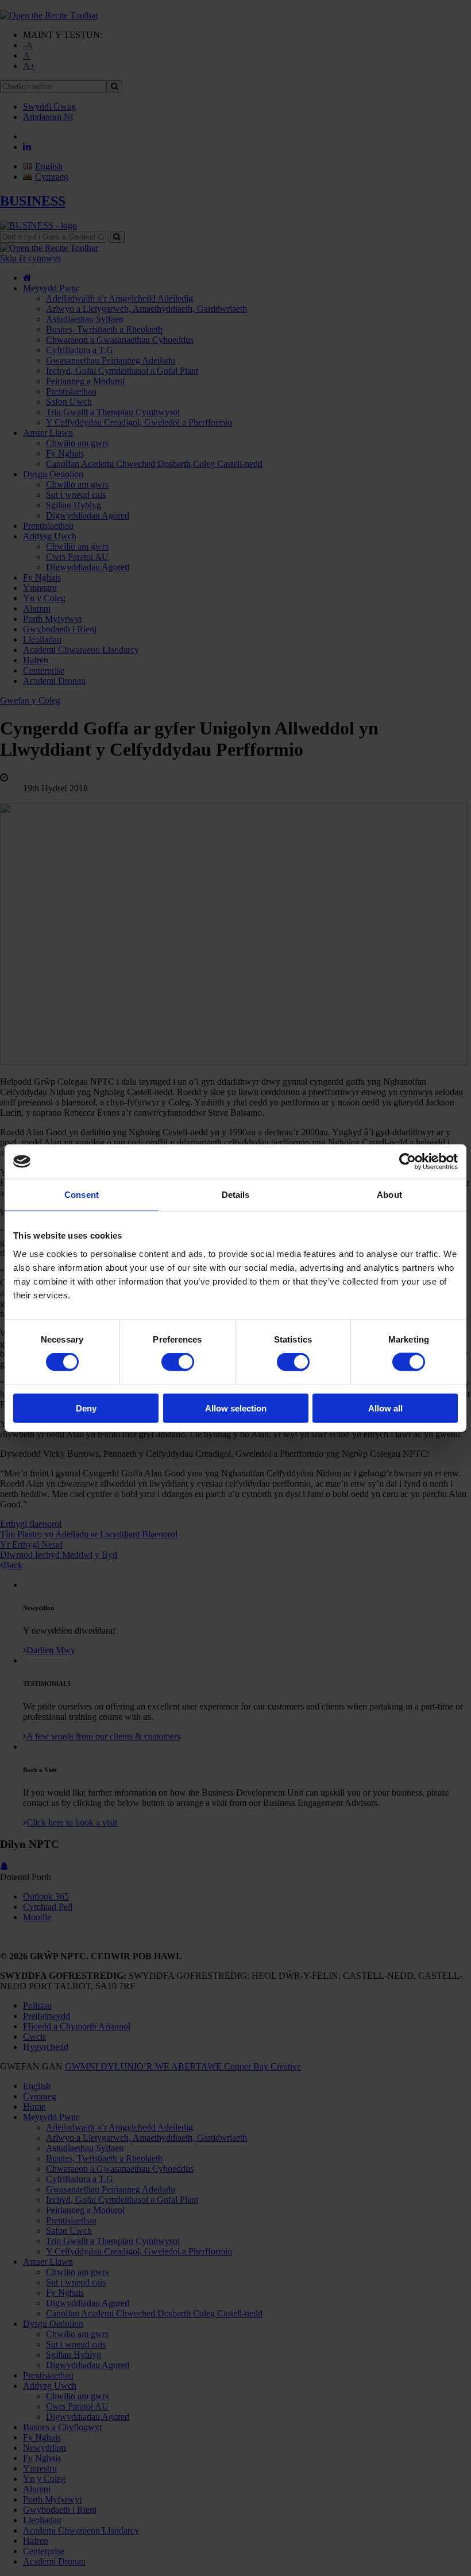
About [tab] (389, 1195)
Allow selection (236, 1408)
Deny (86, 1408)
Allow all (385, 1408)
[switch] (178, 1362)
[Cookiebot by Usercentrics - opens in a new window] (408, 1162)
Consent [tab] (82, 1195)
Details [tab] (236, 1195)
